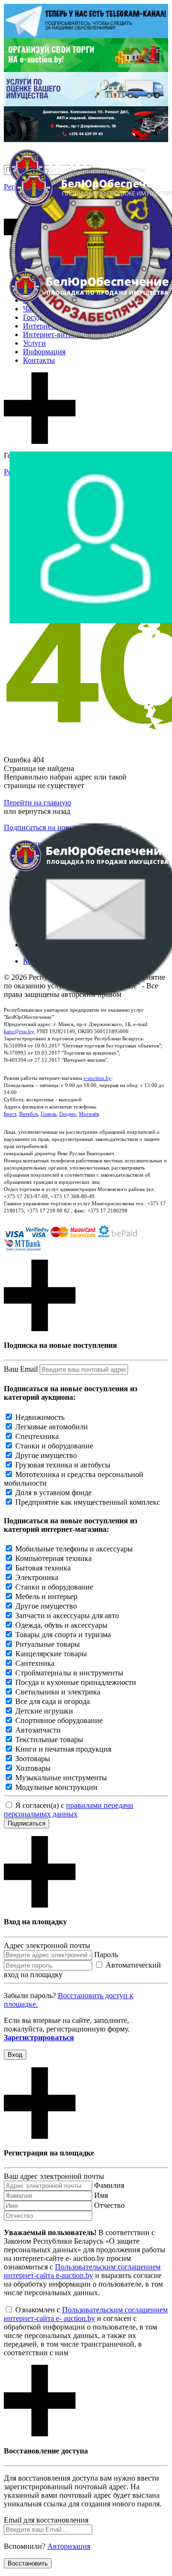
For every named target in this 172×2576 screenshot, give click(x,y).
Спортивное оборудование (59, 1720)
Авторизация (69, 2546)
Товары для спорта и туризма (63, 1635)
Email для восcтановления (46, 2520)
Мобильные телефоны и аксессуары (74, 1549)
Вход (15, 2055)
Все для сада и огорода (53, 1701)
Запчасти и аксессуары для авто (67, 1616)
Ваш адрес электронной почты (54, 2176)
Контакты (39, 360)
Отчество (109, 2205)
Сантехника (35, 1663)
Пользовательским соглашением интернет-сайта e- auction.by (86, 2314)
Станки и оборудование (54, 1446)
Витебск (28, 1114)
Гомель (48, 1114)
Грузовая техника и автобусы (63, 1465)
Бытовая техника (43, 1568)
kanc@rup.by (19, 1031)
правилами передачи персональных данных (69, 1810)
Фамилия (109, 2185)
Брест (10, 1114)
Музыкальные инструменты (61, 1778)
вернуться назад (44, 811)
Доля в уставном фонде (54, 1493)
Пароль (106, 1955)
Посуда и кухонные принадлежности (76, 1682)
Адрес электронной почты (47, 1945)
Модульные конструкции (56, 1787)
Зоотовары (33, 1759)
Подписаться (27, 1823)
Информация (44, 352)
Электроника (37, 1577)
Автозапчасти (38, 1730)
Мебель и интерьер (46, 1596)
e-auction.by (97, 1078)
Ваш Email (21, 1369)
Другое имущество (46, 1455)
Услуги (34, 343)
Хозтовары (33, 1768)
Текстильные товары (49, 1740)
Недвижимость (40, 1417)
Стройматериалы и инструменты (69, 1673)
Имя (101, 2195)
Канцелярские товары (51, 1654)
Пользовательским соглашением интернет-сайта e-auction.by (82, 2271)
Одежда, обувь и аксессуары (61, 1625)
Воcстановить (28, 2563)
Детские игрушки (44, 1711)
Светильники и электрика (58, 1692)
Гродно (68, 1114)
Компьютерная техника (54, 1558)
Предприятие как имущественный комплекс (88, 1502)
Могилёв (89, 1114)
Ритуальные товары (48, 1644)
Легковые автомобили (52, 1427)
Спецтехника (37, 1436)
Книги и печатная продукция (63, 1749)
